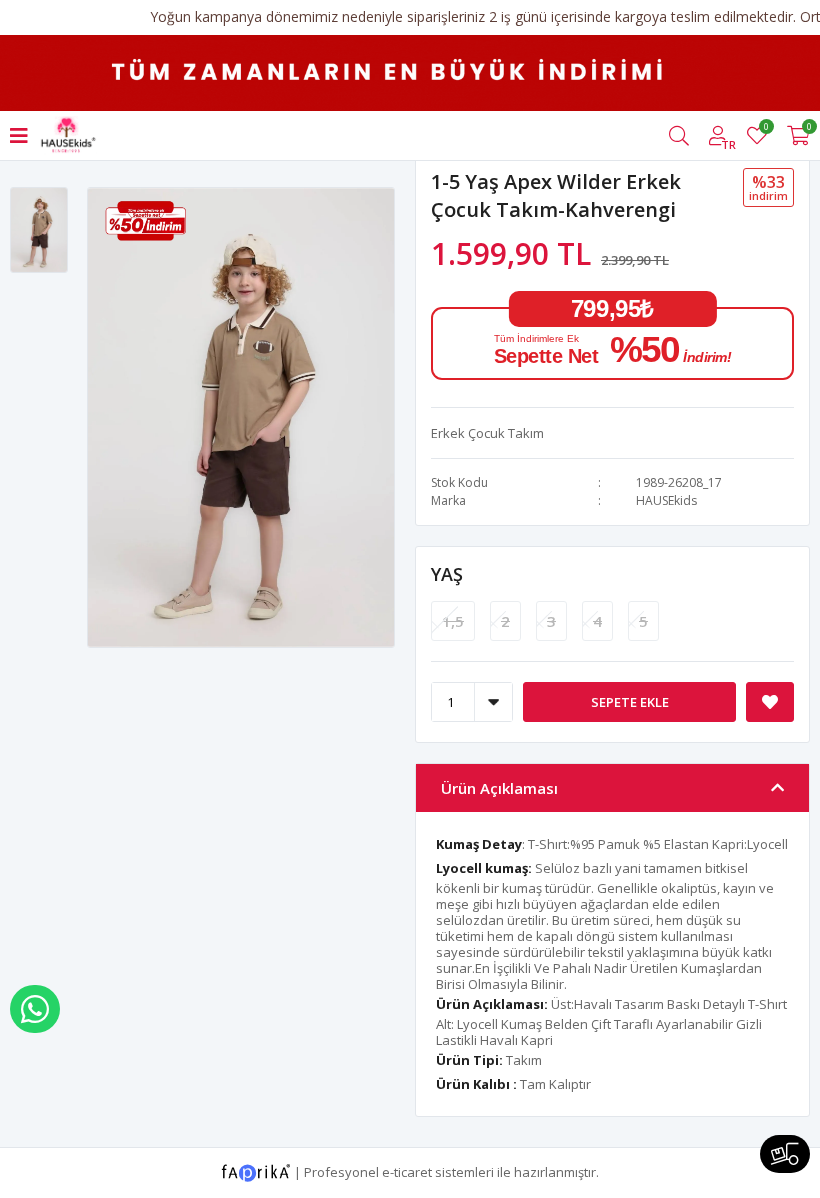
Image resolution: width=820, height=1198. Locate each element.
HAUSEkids (666, 500)
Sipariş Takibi (785, 1154)
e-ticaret (407, 1171)
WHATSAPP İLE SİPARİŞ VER (35, 1009)
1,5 (453, 621)
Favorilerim (765, 129)
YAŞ (447, 574)
